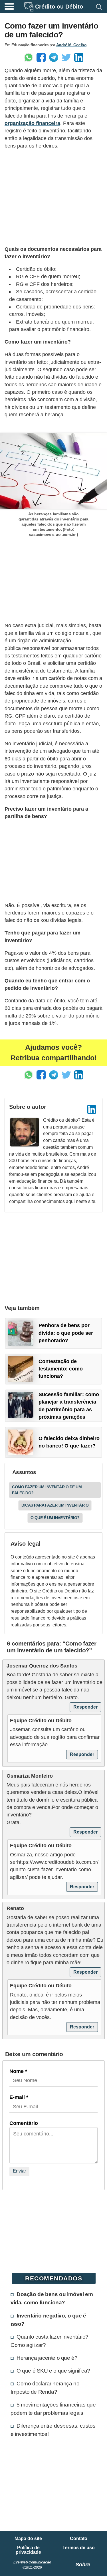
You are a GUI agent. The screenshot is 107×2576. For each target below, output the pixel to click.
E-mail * (19, 2097)
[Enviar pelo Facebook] (41, 57)
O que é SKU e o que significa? (53, 2371)
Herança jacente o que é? (47, 2358)
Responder (85, 1707)
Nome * (18, 2071)
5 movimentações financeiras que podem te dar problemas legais (53, 2409)
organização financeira (32, 123)
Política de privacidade (28, 2550)
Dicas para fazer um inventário (55, 1505)
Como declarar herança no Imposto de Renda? (45, 2388)
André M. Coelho (71, 45)
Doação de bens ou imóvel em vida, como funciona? (52, 2298)
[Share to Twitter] (66, 57)
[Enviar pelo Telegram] (54, 57)
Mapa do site (28, 2539)
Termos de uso (79, 2548)
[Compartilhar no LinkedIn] (79, 57)
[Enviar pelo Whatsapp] (29, 57)
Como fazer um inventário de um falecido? (47, 1490)
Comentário (24, 2123)
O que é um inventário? (55, 1518)
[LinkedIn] (92, 1109)
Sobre (83, 2565)
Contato (79, 2539)
